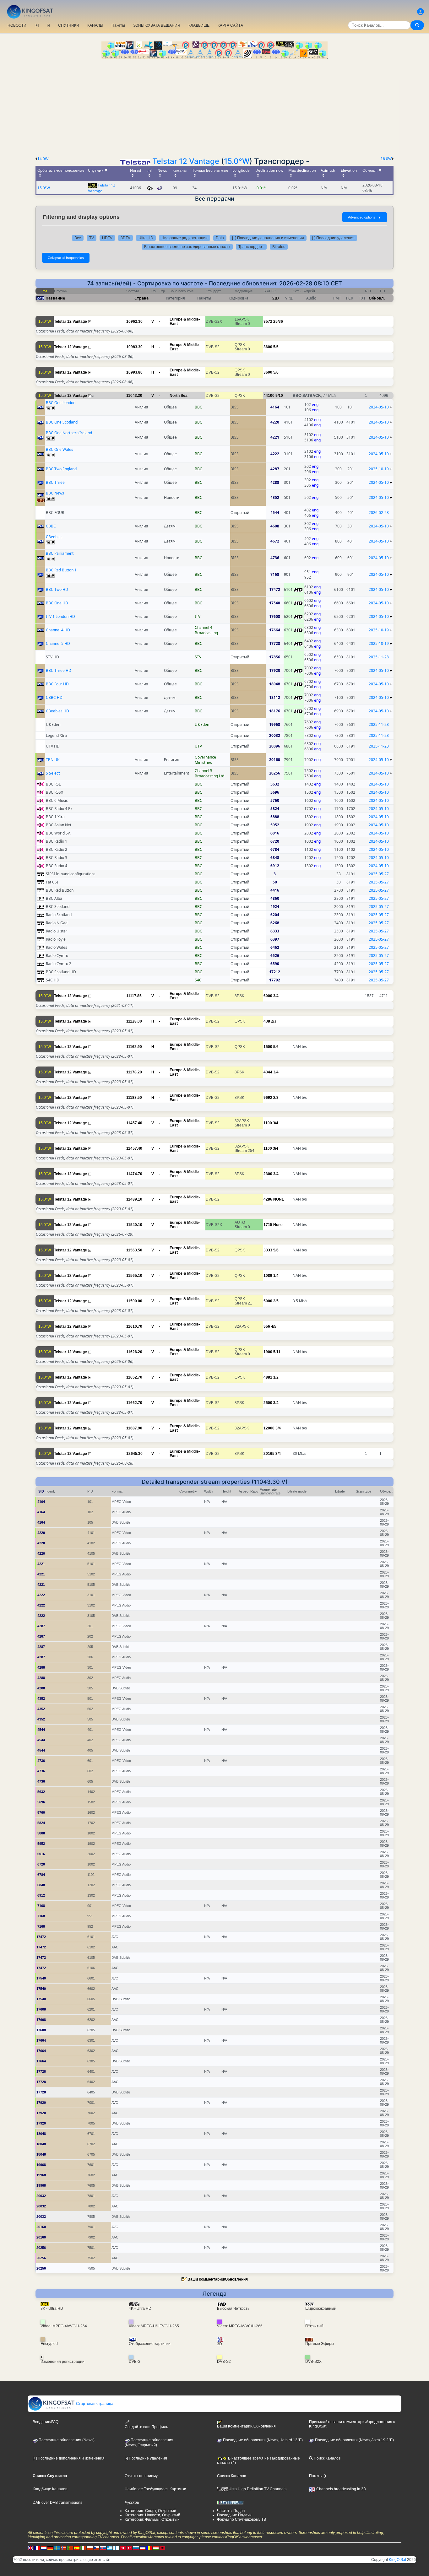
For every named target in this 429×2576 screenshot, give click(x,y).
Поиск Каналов (327, 2458)
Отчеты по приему (141, 2476)
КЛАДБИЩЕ (199, 25)
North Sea (179, 396)
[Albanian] (162, 2548)
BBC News (55, 493)
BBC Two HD (57, 589)
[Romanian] (149, 2548)
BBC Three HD (59, 670)
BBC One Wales (60, 449)
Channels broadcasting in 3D (341, 2489)
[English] (30, 2548)
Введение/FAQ (46, 2422)
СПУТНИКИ (69, 25)
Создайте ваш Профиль (146, 2427)
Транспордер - (251, 247)
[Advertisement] (215, 106)
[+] (37, 25)
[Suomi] (116, 2548)
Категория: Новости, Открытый (152, 2515)
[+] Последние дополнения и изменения (268, 238)
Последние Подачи (234, 2515)
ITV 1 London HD (60, 616)
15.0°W (237, 161)
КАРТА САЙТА (230, 25)
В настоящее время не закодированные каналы (187, 247)
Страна (141, 298)
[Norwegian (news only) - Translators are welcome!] (63, 2548)
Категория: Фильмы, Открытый (152, 2519)
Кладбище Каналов (50, 2489)
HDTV (107, 238)
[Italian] (83, 2548)
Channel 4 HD (58, 630)
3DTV (125, 238)
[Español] (77, 2548)
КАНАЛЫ (95, 25)
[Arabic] (123, 2548)
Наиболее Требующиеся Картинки (155, 2489)
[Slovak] (103, 2548)
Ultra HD (146, 238)
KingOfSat (397, 2560)
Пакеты (118, 25)
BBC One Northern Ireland (69, 433)
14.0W (43, 159)
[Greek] (110, 2548)
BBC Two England (61, 469)
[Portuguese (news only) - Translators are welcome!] (70, 2548)
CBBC (51, 526)
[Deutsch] (50, 2548)
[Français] (37, 2548)
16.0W (386, 159)
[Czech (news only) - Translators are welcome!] (96, 2548)
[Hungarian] (156, 2548)
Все (78, 238)
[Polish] (90, 2548)
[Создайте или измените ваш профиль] (421, 12)
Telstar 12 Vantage (186, 161)
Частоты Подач (231, 2511)
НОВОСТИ (17, 25)
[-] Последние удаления (333, 238)
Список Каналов (231, 2476)
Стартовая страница (94, 2404)
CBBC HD (54, 697)
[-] (48, 25)
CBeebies (54, 537)
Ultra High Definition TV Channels (257, 2489)
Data (220, 238)
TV (92, 238)
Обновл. (377, 298)
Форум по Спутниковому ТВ (242, 2519)
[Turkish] (129, 2548)
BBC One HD (57, 603)
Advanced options (365, 217)
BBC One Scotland (62, 422)
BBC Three (55, 482)
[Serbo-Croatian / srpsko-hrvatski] (143, 2548)
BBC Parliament (60, 553)
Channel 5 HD (58, 643)
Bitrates (279, 247)
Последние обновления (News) (66, 2440)
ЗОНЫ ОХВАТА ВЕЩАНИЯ (157, 25)
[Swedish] (57, 2548)
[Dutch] (44, 2548)
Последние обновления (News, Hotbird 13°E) (262, 2440)
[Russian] (136, 2548)
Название (55, 298)
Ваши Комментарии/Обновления (218, 2279)
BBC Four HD (57, 684)
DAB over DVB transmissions (57, 2503)
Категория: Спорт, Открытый (150, 2511)
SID (276, 298)
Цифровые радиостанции (185, 238)
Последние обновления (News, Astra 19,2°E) (354, 2440)
